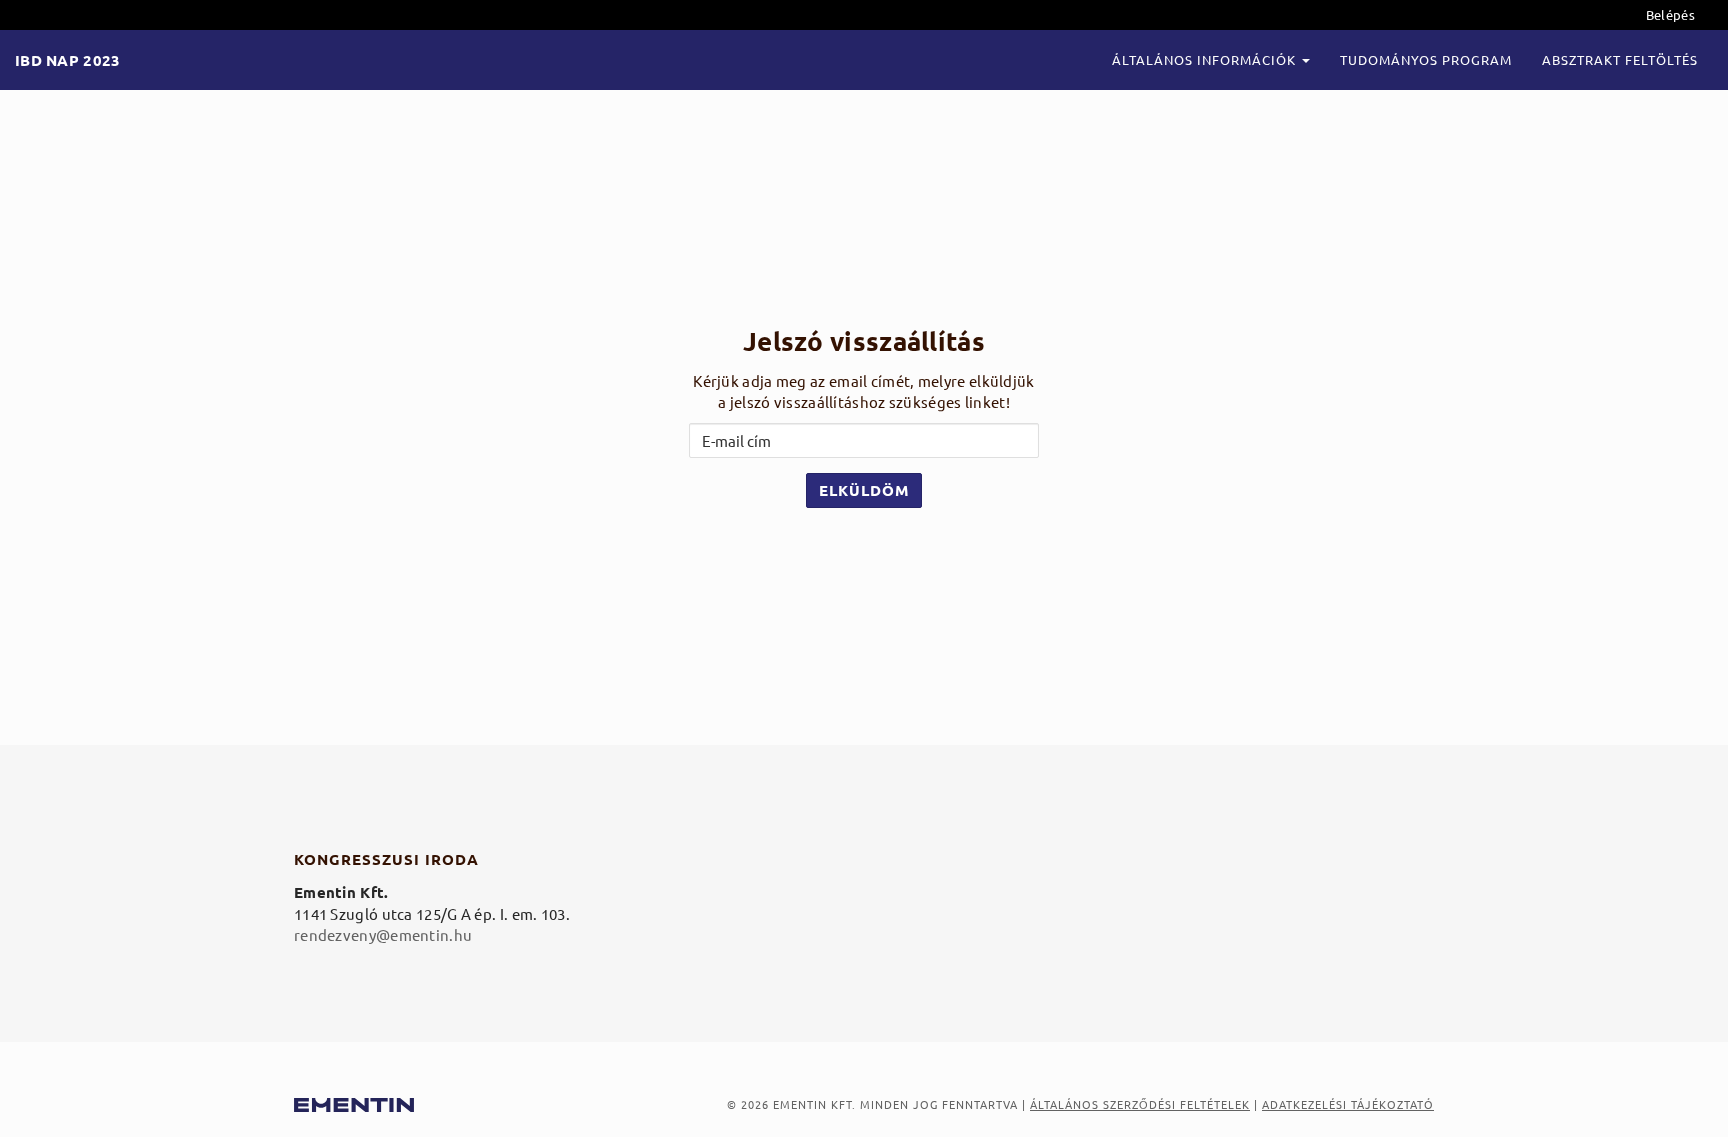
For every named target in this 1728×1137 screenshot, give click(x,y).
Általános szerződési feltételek (1140, 1104)
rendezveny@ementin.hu (383, 934)
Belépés (1670, 14)
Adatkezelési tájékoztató (1348, 1104)
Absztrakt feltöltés (1620, 59)
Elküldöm (864, 490)
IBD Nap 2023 (68, 60)
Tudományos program (1426, 59)
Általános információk (1206, 59)
